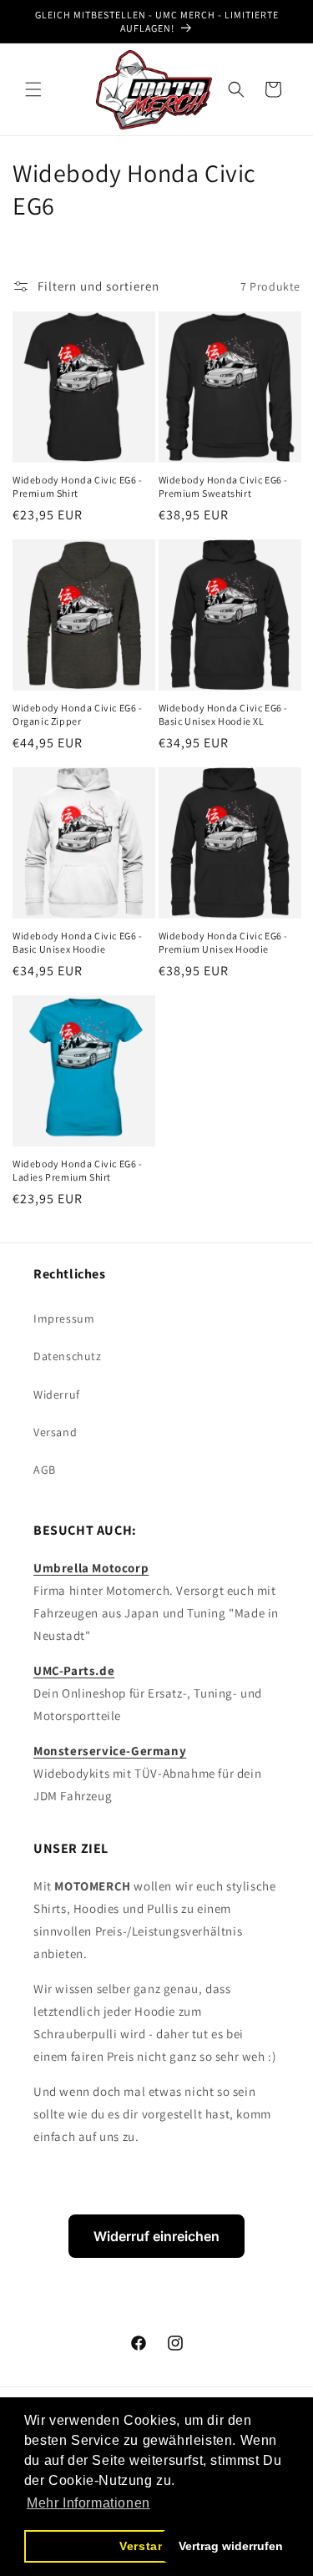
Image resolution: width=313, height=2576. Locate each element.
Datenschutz (68, 1356)
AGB (45, 1470)
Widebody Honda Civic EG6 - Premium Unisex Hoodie (224, 942)
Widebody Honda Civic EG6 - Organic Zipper (78, 714)
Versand (55, 1432)
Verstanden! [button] (156, 2546)
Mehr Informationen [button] (88, 2503)
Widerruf (57, 1394)
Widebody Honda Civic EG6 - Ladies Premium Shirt (78, 1170)
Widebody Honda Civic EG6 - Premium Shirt (78, 486)
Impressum (64, 1318)
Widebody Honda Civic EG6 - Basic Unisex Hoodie (78, 942)
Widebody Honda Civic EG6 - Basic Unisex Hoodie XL (224, 714)
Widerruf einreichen (156, 2236)
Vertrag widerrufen (231, 2546)
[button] (33, 89)
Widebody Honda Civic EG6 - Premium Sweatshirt (224, 486)
